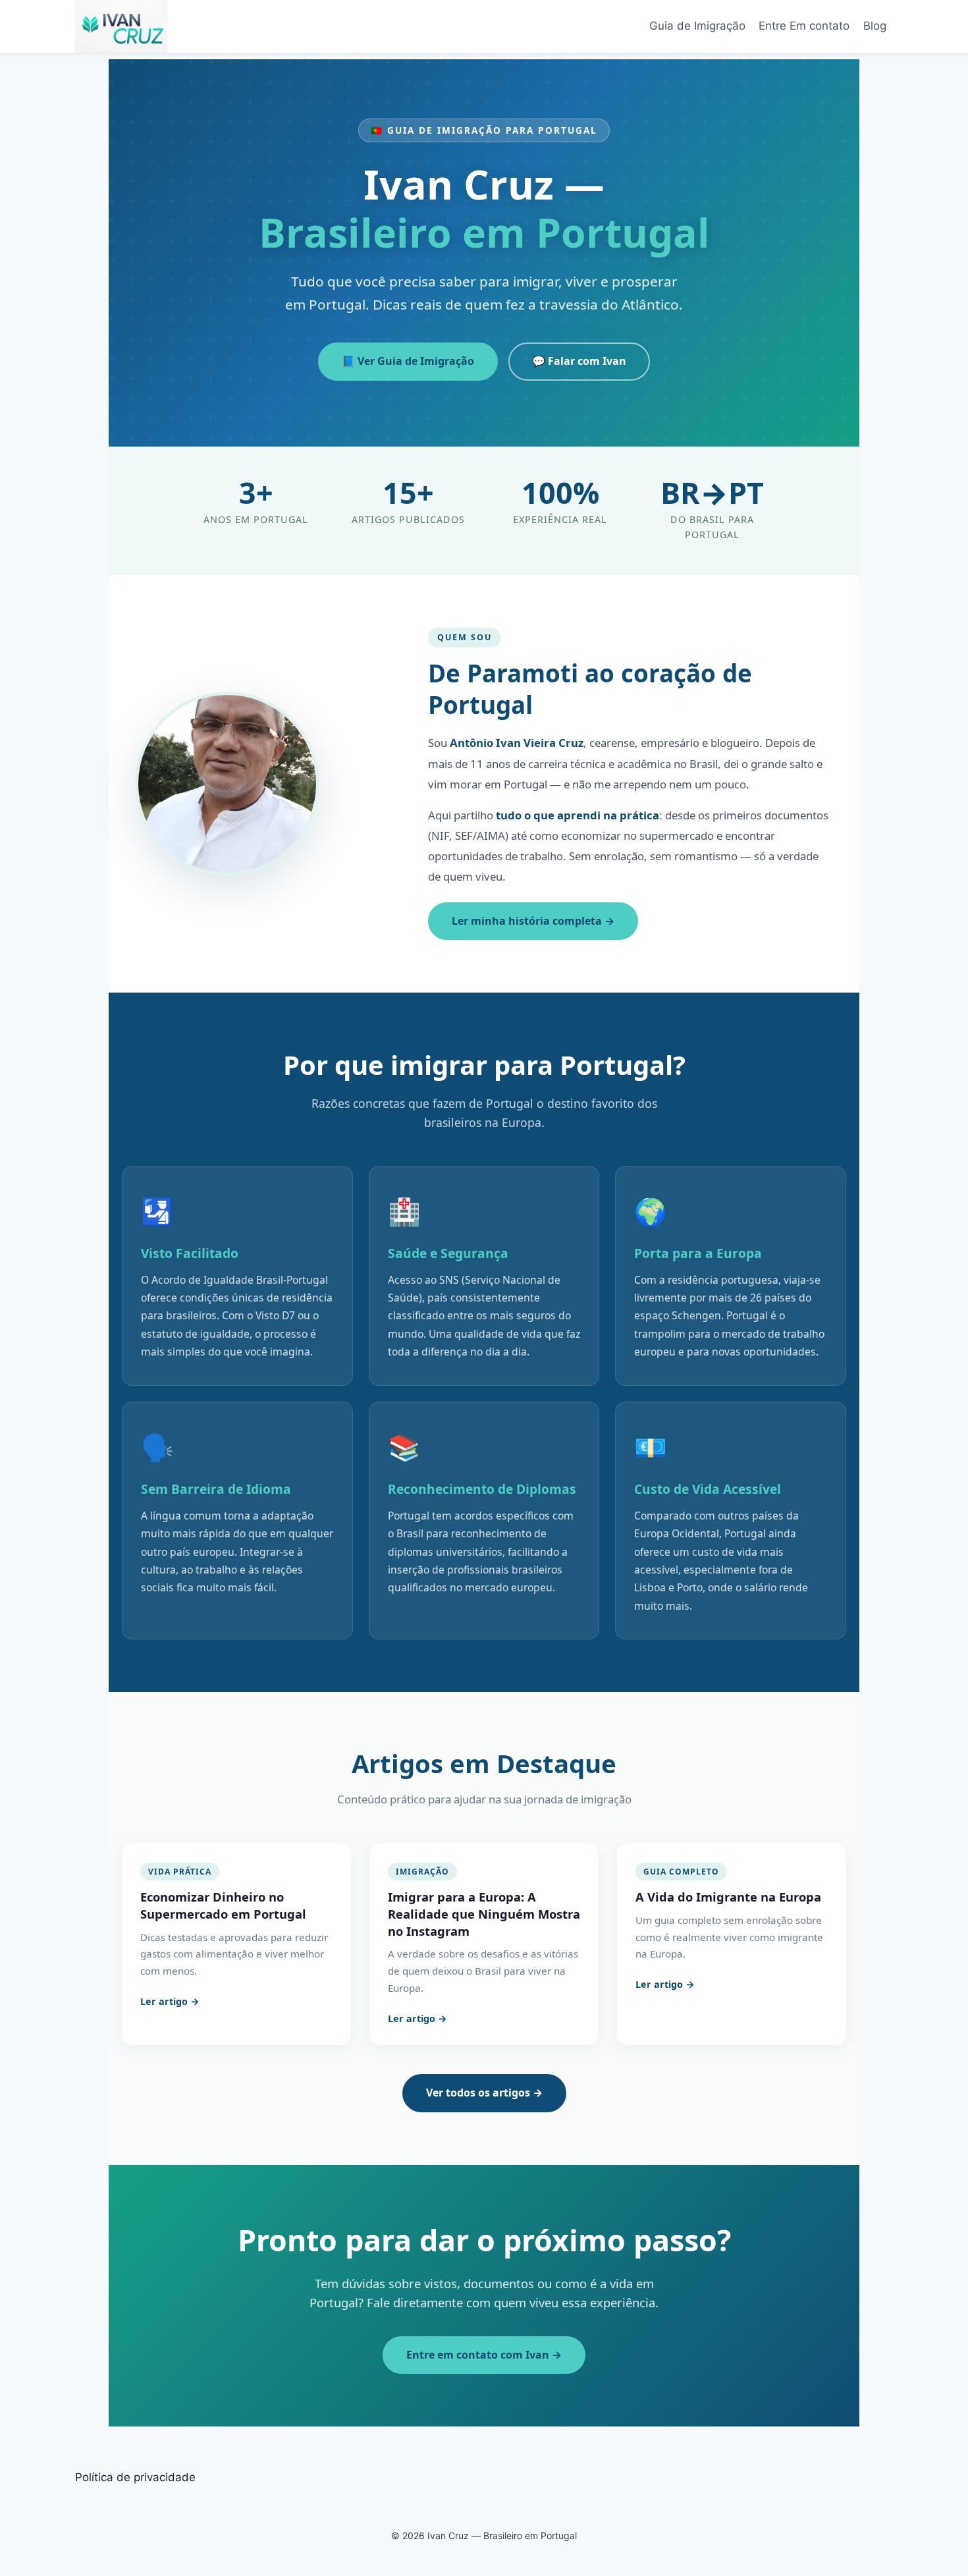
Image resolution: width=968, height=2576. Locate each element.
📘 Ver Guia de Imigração (408, 361)
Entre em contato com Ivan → (484, 2355)
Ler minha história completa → (533, 921)
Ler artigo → (170, 2001)
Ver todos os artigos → (484, 2093)
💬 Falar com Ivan (579, 361)
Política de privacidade (135, 2477)
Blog (875, 26)
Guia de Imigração (697, 26)
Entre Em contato (804, 26)
